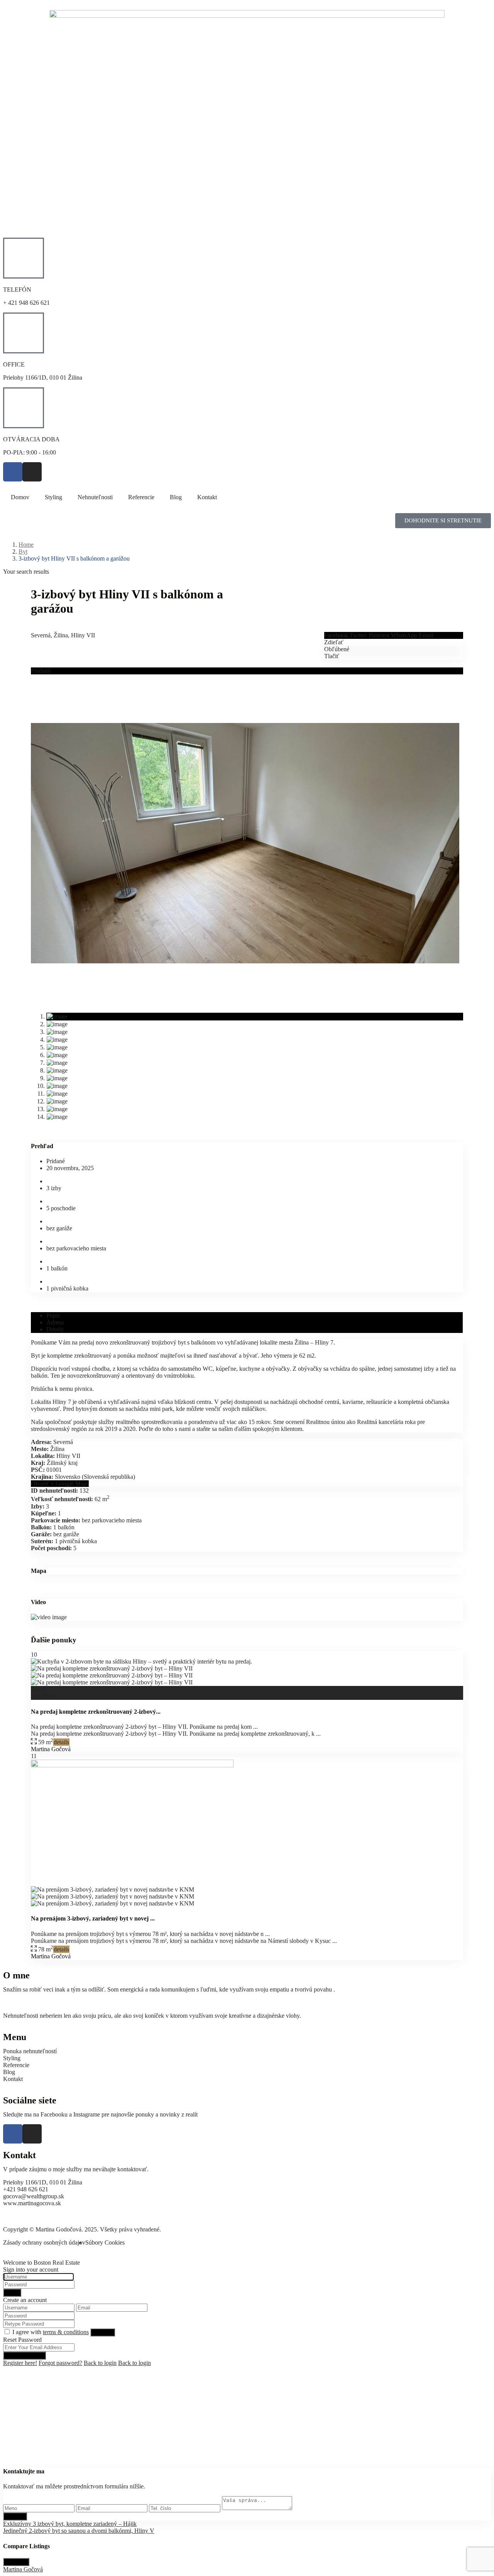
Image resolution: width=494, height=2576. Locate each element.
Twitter (358, 635)
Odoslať (15, 2516)
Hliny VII (83, 635)
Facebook (336, 635)
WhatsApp (404, 635)
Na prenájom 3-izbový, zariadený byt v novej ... (93, 1918)
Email (426, 635)
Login (12, 2293)
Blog (176, 497)
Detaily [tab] (55, 1329)
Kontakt (207, 497)
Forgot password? (60, 2363)
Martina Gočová (51, 1749)
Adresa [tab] (55, 1322)
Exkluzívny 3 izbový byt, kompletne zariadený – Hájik (70, 2524)
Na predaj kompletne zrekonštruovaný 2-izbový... (96, 1712)
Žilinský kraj (62, 1463)
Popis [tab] (53, 1315)
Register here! (20, 2363)
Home (26, 545)
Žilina (61, 635)
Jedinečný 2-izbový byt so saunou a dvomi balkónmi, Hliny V (79, 2531)
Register (103, 2332)
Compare (16, 2562)
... (255, 1727)
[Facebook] (13, 472)
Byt (23, 552)
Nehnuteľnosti (95, 497)
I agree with (51, 2332)
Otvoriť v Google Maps (60, 1484)
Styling (53, 497)
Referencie (141, 497)
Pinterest (379, 635)
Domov (20, 497)
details (61, 1742)
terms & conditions (66, 2332)
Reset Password (25, 2356)
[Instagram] (32, 472)
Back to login (100, 2363)
